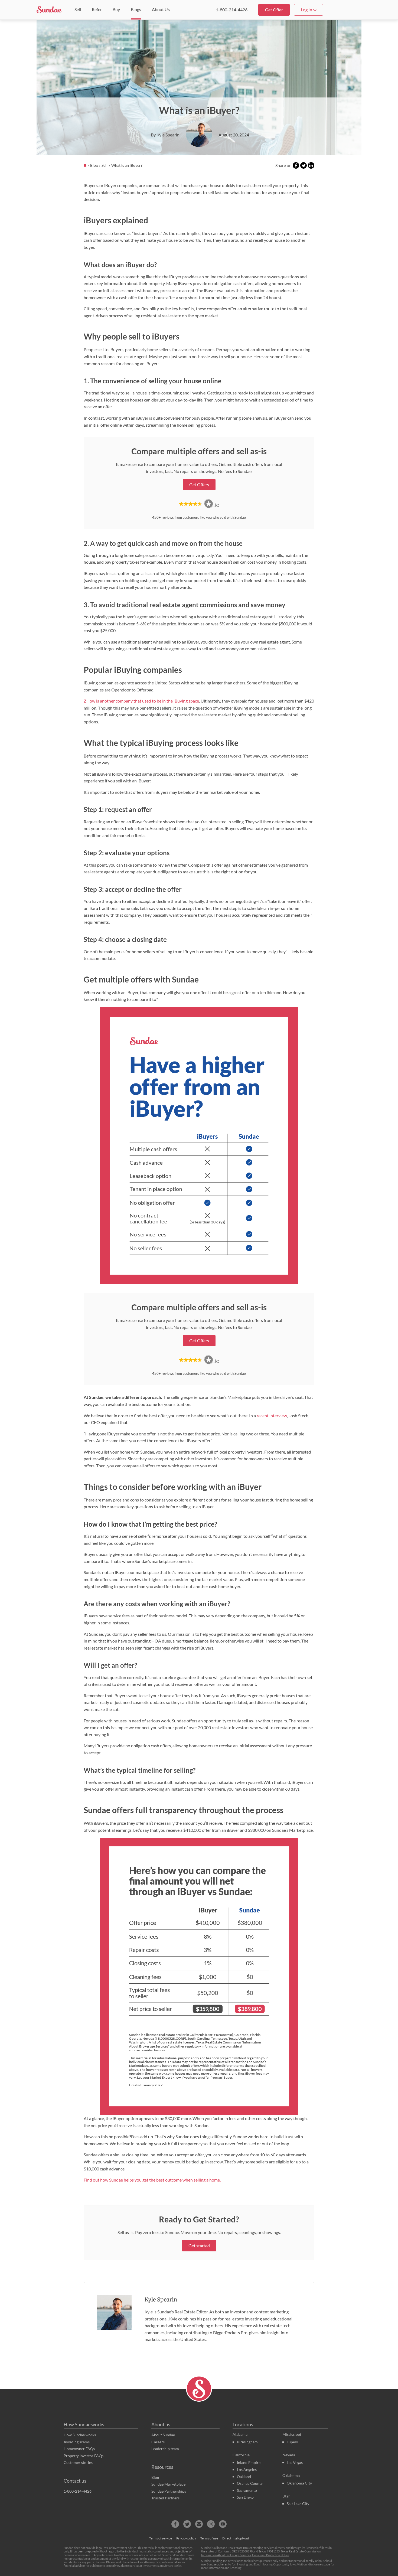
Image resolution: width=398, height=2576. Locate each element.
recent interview (272, 1416)
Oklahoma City (299, 2483)
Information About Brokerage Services (226, 2555)
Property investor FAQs (84, 2456)
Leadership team (165, 2449)
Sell (105, 165)
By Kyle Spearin (165, 135)
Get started (199, 2246)
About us (161, 2424)
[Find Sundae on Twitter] (187, 2524)
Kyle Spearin (161, 2299)
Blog (94, 165)
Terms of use (209, 2538)
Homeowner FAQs (79, 2449)
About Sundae (163, 2435)
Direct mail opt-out (236, 2538)
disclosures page (319, 2564)
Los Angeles (247, 2469)
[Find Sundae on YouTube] (223, 2524)
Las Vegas (295, 2462)
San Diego (245, 2497)
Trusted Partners (165, 2498)
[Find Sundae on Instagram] (211, 2524)
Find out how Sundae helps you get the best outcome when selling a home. (152, 2180)
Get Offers (199, 484)
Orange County (250, 2483)
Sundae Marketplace (168, 2484)
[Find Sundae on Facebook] (175, 2524)
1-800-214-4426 (232, 10)
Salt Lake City (298, 2504)
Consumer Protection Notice (271, 2555)
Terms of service (161, 2538)
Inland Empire (249, 2462)
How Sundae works (84, 2424)
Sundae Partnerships (169, 2491)
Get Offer (274, 10)
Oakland (244, 2477)
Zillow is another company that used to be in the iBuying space (141, 701)
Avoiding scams (77, 2442)
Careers (158, 2442)
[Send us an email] (199, 2524)
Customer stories (78, 2462)
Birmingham (247, 2442)
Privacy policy (186, 2538)
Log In (307, 10)
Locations (243, 2424)
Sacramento (247, 2490)
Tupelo (292, 2442)
